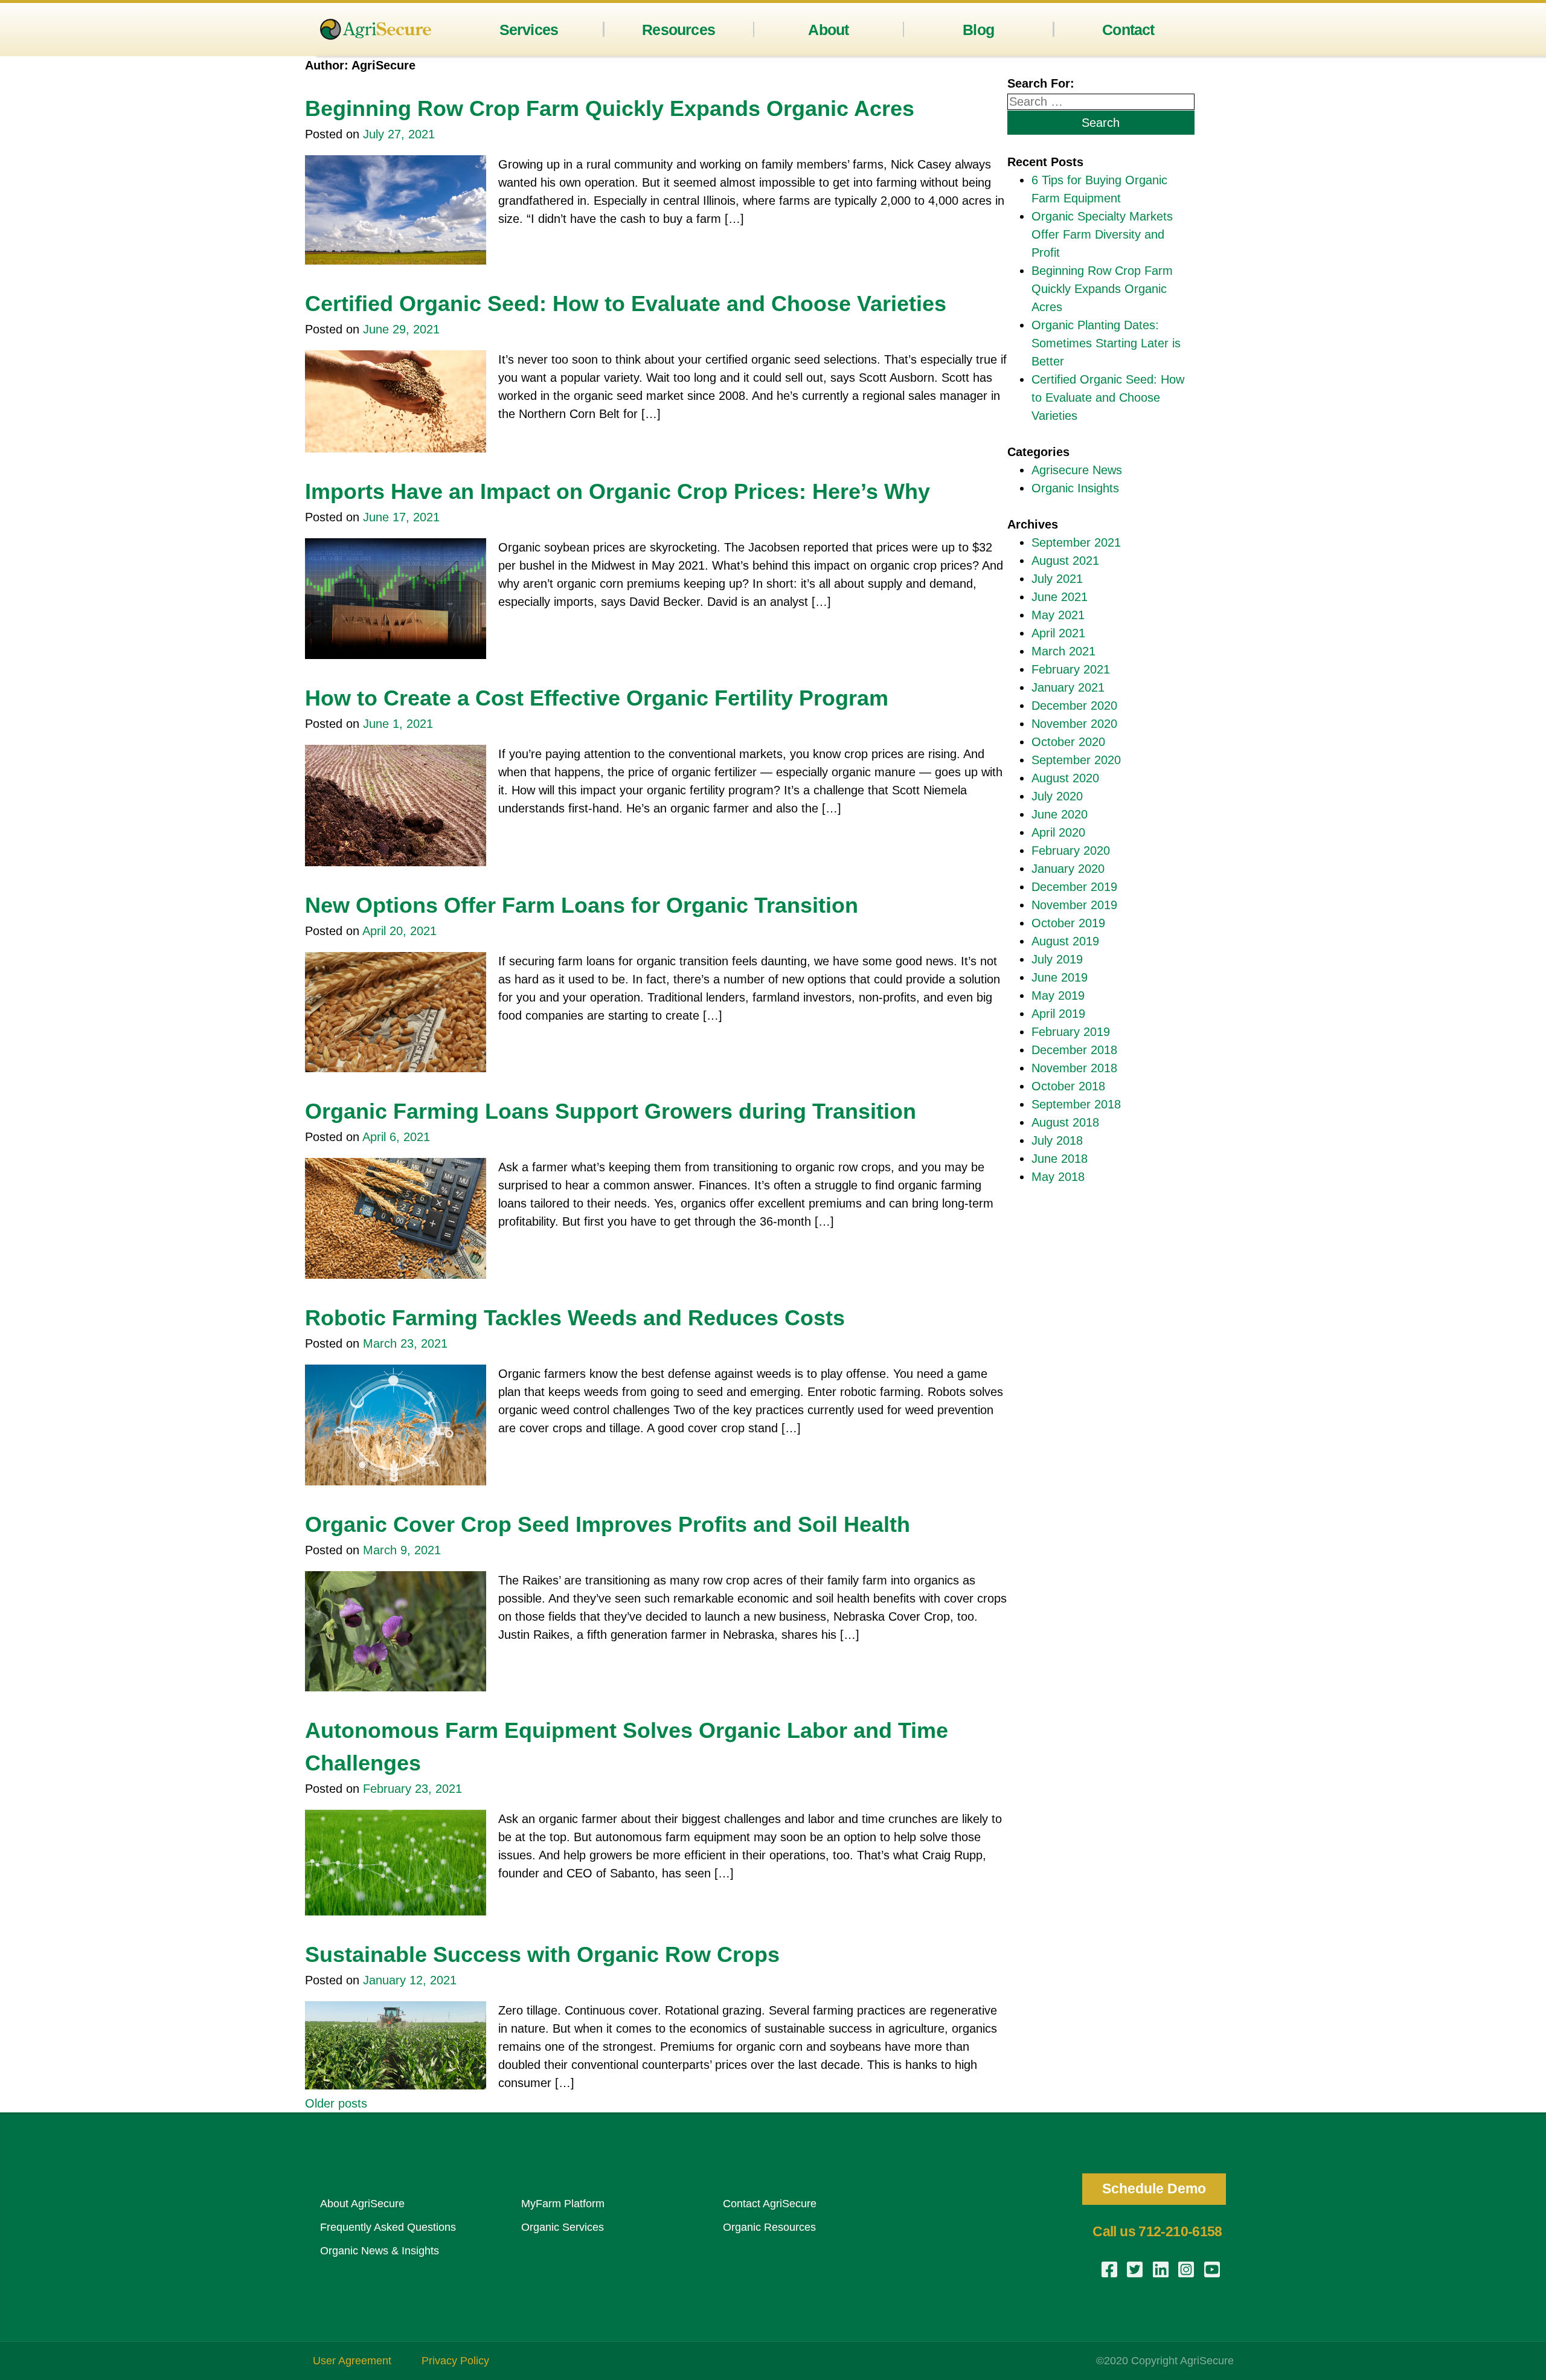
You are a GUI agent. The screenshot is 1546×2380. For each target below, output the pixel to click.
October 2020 (1068, 742)
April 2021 (1058, 633)
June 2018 (1060, 1159)
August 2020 (1065, 778)
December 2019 (1074, 887)
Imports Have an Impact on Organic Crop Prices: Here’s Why (617, 491)
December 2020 (1074, 706)
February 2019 (1071, 1032)
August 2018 (1065, 1122)
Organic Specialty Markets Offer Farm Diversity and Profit (1102, 234)
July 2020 (1057, 796)
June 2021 (1060, 597)
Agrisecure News (1077, 470)
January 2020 (1068, 869)
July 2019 (1057, 959)
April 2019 (1058, 1014)
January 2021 (1068, 687)
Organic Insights (1075, 488)
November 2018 (1074, 1068)
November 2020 (1074, 724)
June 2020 (1060, 814)
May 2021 (1058, 615)
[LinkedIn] (1162, 2269)
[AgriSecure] (376, 29)
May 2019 (1058, 995)
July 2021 (1057, 579)
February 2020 (1071, 851)
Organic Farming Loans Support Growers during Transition (611, 1111)
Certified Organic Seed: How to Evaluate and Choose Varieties (626, 304)
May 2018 (1058, 1177)
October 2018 (1068, 1086)
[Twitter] (1136, 2269)
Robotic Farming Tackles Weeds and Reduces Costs (575, 1318)
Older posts (336, 2103)
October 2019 (1068, 923)
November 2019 (1074, 905)
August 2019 (1065, 941)
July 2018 (1057, 1140)
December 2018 (1074, 1050)
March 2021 (1063, 651)
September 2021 (1076, 542)
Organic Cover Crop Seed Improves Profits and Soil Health (608, 1524)
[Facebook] (1111, 2269)
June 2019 (1060, 977)
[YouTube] (1213, 2269)
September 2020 (1076, 760)
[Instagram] (1187, 2269)
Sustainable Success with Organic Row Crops (542, 1954)
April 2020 (1058, 832)
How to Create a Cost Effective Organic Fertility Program (597, 698)
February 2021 (1071, 669)
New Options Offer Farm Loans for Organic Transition (582, 905)
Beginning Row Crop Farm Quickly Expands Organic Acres (610, 108)
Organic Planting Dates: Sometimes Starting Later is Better (1106, 343)
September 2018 (1076, 1104)
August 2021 (1065, 561)
